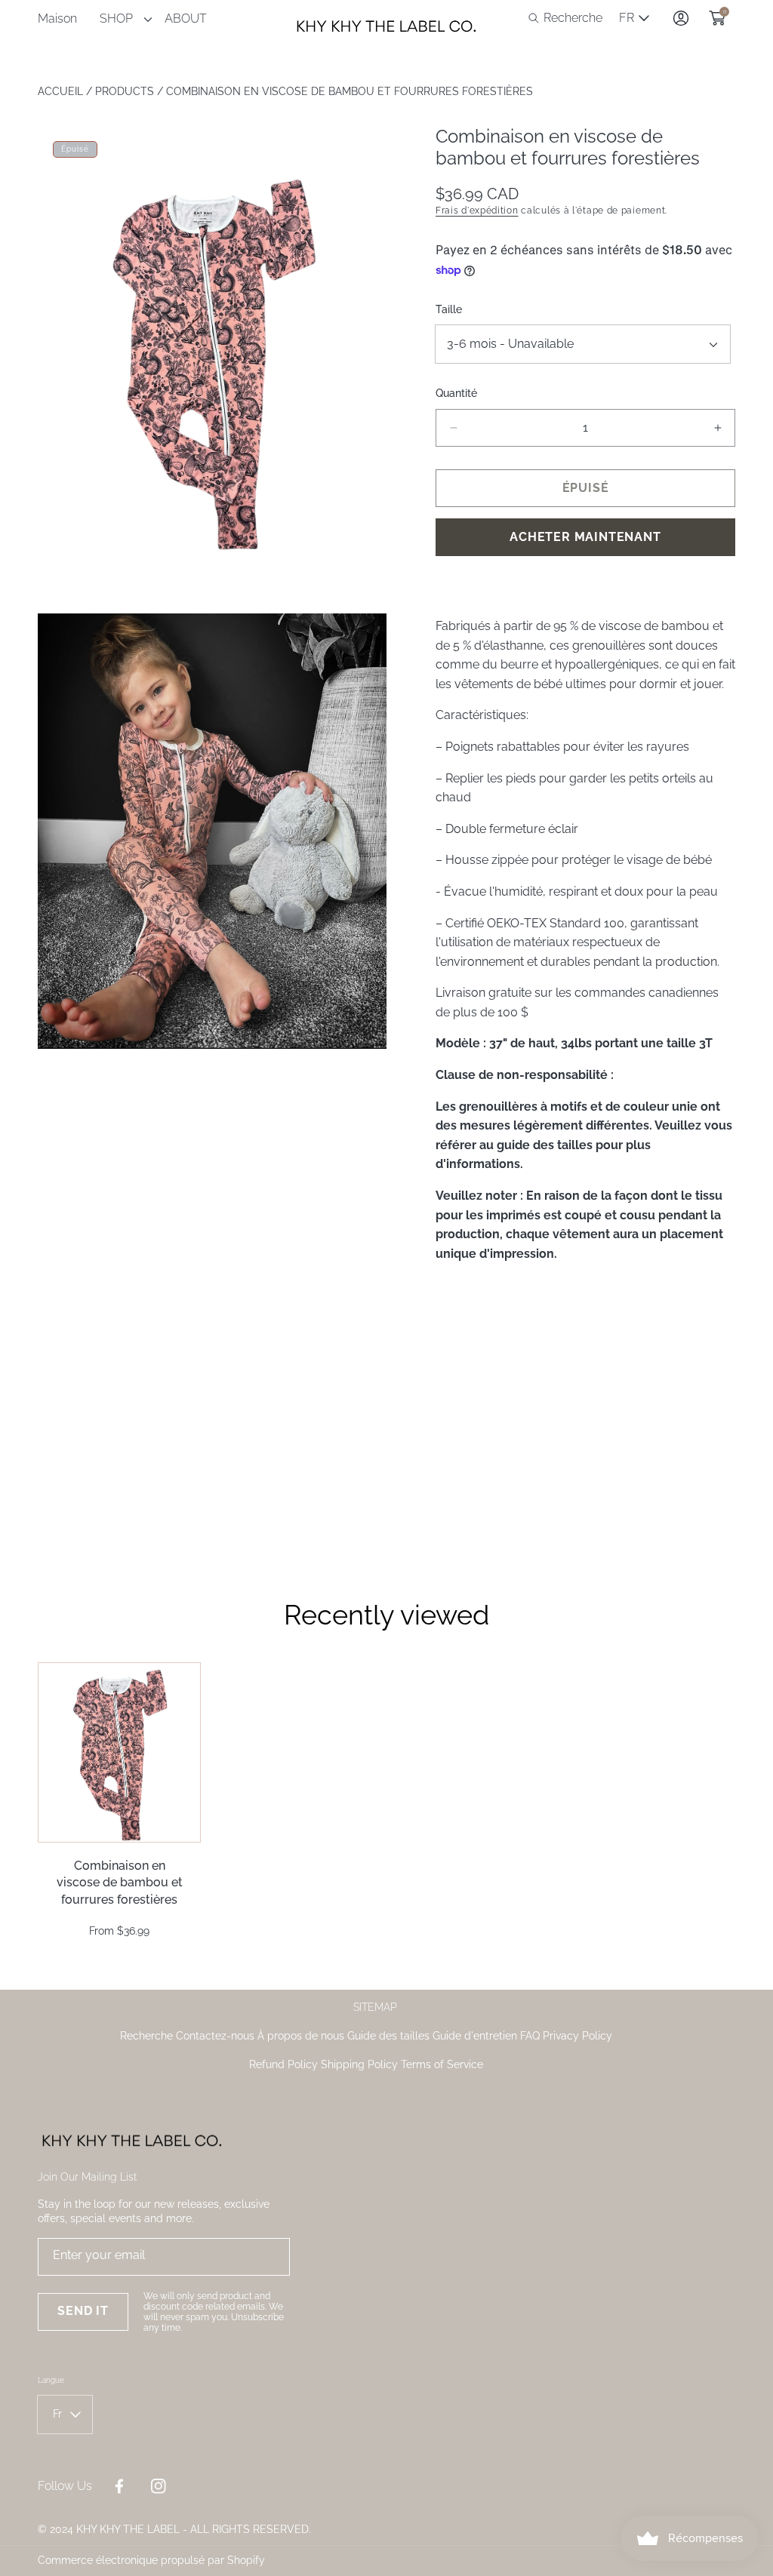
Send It (83, 2311)
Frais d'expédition (477, 211)
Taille (449, 309)
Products (125, 91)
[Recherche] (538, 18)
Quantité (456, 393)
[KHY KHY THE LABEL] (386, 18)
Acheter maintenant (585, 537)
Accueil (60, 91)
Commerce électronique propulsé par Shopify (151, 2560)
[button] (565, 18)
